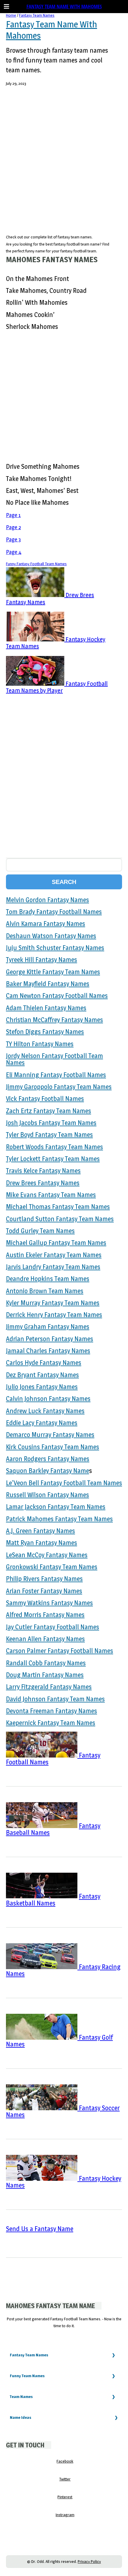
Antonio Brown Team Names (45, 1291)
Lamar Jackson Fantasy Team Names (56, 1507)
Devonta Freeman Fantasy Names (51, 1711)
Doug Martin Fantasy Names (45, 1675)
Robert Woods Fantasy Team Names (54, 1147)
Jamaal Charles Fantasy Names (48, 1351)
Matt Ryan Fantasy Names (42, 1543)
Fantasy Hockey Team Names (56, 643)
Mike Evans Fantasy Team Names (51, 1195)
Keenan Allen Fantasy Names (45, 1639)
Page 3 (13, 539)
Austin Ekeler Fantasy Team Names (54, 1255)
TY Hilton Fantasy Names (40, 1044)
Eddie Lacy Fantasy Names (42, 1423)
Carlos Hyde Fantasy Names (44, 1363)
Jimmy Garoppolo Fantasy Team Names (59, 1087)
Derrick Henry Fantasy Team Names (54, 1315)
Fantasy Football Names (53, 1759)
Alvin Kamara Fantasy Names (46, 924)
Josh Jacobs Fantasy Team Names (51, 1123)
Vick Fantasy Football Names (45, 1099)
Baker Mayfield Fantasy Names (48, 984)
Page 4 (14, 552)
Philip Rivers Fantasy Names (44, 1579)
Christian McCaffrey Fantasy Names (54, 1020)
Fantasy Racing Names (63, 1970)
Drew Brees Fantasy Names (43, 1183)
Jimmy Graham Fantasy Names (48, 1327)
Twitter (65, 2479)
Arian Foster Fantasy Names (44, 1591)
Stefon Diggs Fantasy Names (45, 1032)
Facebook (65, 2461)
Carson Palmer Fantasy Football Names (60, 1651)
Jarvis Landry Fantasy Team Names (53, 1267)
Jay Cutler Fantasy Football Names (53, 1627)
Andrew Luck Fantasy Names (45, 1411)
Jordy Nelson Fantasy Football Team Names (54, 1059)
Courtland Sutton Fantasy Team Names (60, 1219)
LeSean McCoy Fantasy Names (47, 1555)
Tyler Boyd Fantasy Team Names (49, 1135)
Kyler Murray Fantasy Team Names (53, 1303)
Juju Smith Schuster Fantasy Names (55, 948)
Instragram (65, 2515)
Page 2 (13, 527)
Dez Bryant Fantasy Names (42, 1375)
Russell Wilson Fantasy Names (47, 1495)
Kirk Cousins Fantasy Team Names (53, 1447)
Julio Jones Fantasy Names (42, 1387)
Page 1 (13, 515)
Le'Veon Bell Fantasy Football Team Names (64, 1483)
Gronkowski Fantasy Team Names (52, 1567)
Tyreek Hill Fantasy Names (42, 960)
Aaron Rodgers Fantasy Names (48, 1459)
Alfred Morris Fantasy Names (45, 1615)
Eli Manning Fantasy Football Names (56, 1075)
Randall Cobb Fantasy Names (46, 1663)
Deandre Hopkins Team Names (48, 1279)
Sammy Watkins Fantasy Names (49, 1603)
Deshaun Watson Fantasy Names (51, 936)
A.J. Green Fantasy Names (40, 1531)
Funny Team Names (27, 2376)
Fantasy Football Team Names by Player (57, 687)
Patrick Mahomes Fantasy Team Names (59, 1519)
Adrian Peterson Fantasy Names (50, 1339)
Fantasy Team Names (37, 15)
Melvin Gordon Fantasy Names (47, 900)
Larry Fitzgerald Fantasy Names (49, 1687)
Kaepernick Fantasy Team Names (51, 1723)
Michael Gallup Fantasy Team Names (56, 1243)
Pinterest (65, 2497)
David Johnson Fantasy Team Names (55, 1699)
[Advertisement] (64, 163)
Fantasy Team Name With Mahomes (64, 6)
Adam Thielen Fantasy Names (46, 1008)
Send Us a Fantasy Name (40, 2229)
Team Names (21, 2397)
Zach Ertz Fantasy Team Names (49, 1111)
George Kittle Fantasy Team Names (53, 972)
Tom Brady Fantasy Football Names (54, 912)
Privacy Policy (89, 2561)
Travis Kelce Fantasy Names (43, 1171)
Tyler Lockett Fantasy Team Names (53, 1159)
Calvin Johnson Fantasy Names (48, 1399)
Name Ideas (21, 2417)
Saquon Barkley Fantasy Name (47, 1471)
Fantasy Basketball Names (53, 1900)
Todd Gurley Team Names (40, 1231)
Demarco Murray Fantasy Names (50, 1435)
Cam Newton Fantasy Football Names (57, 996)
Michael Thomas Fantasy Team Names (58, 1207)
